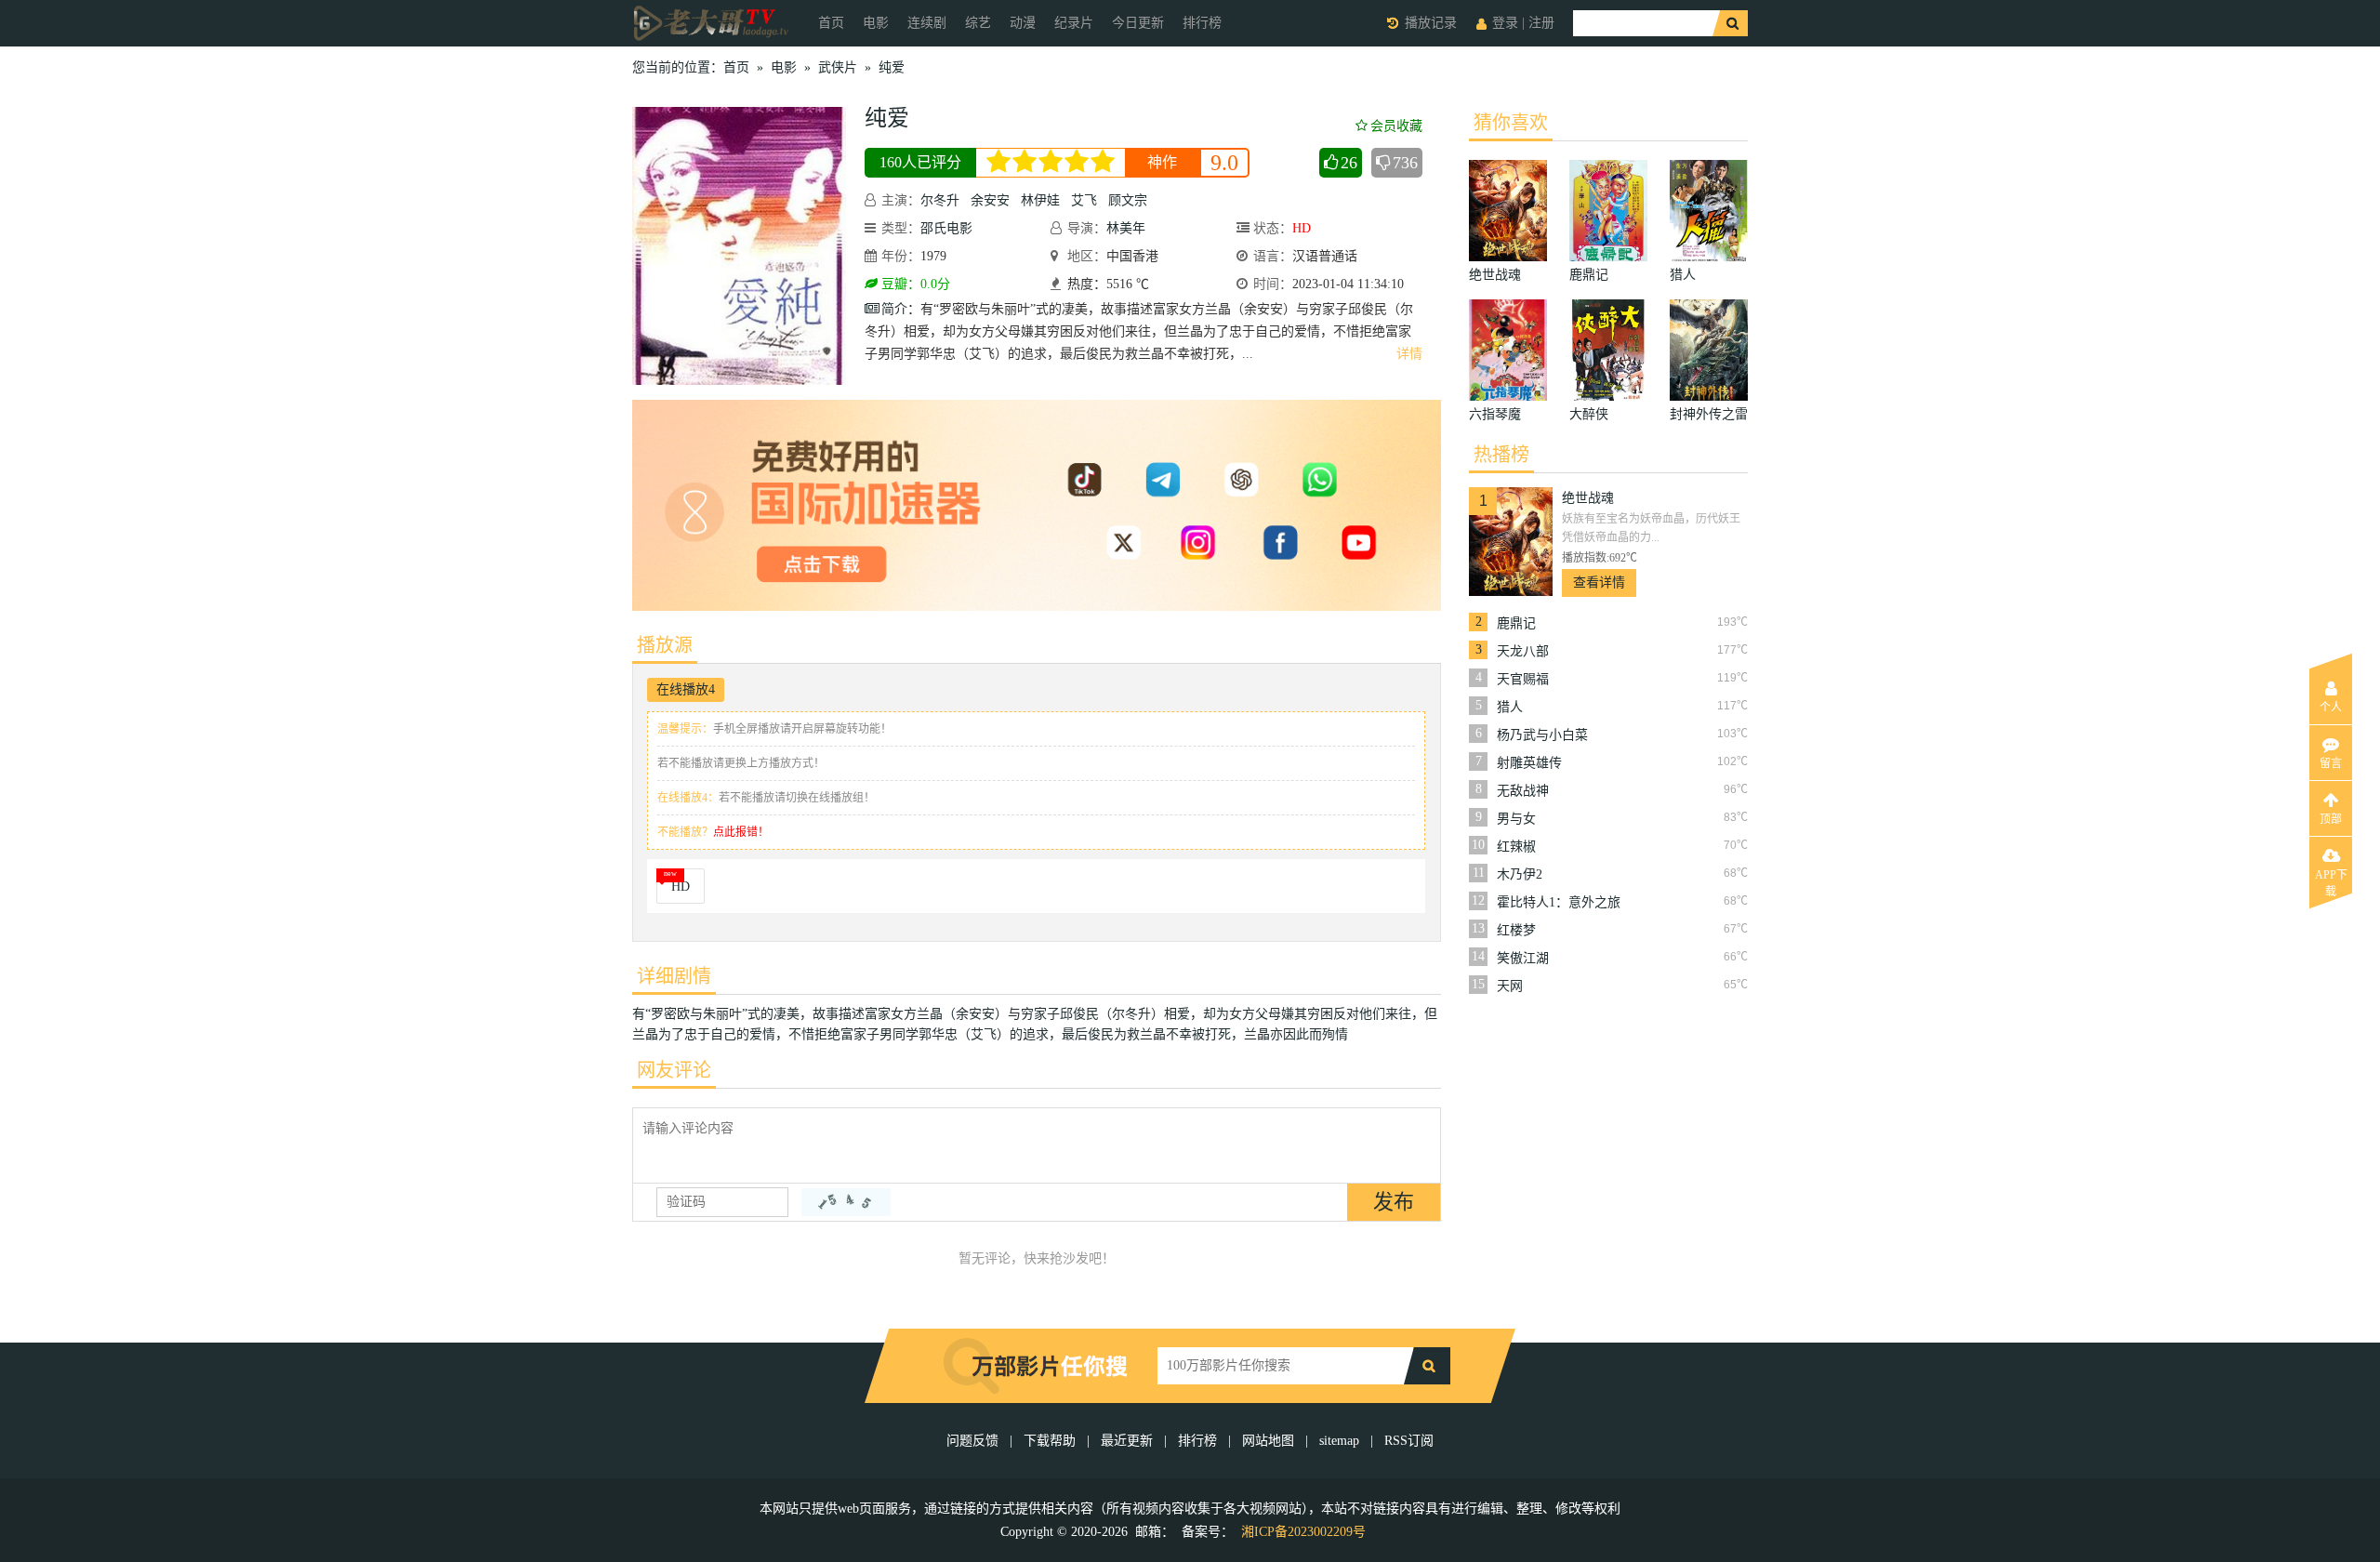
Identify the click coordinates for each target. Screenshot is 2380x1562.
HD (681, 887)
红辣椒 (1516, 847)
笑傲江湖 (1523, 958)
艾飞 (1084, 200)
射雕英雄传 (1529, 763)
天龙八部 (1523, 651)
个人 (2331, 708)
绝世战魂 (1588, 498)
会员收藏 (1396, 126)
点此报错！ (741, 832)
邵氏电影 (946, 228)
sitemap (1339, 1441)
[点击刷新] (846, 1202)
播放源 (665, 645)
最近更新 (1127, 1441)
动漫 (1023, 23)
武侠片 (838, 67)
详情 (1409, 354)
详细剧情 (674, 976)
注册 (1541, 23)
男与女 (1516, 819)
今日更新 (1138, 23)
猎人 (1510, 707)
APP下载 (2331, 880)
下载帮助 (1050, 1441)
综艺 (978, 23)
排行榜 (1202, 23)
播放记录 (1431, 23)
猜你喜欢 (1511, 123)
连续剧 (927, 23)
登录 (1505, 23)
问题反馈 (974, 1441)
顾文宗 (1128, 200)
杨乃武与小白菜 (1542, 735)
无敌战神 (1523, 791)
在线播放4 (686, 689)
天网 (1510, 986)
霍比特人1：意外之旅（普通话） (1559, 903)
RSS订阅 (1409, 1441)
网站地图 (1268, 1441)
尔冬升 (940, 200)
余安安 (990, 200)
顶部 (2331, 819)
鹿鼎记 (1516, 623)
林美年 (1126, 228)
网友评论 (674, 1070)
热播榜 (1501, 455)
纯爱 (892, 67)
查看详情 (1599, 582)
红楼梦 (1516, 930)
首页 (831, 23)
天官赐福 (1523, 679)
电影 (876, 23)
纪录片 (1074, 23)
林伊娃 (1040, 200)
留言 (2331, 763)
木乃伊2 (1520, 874)
